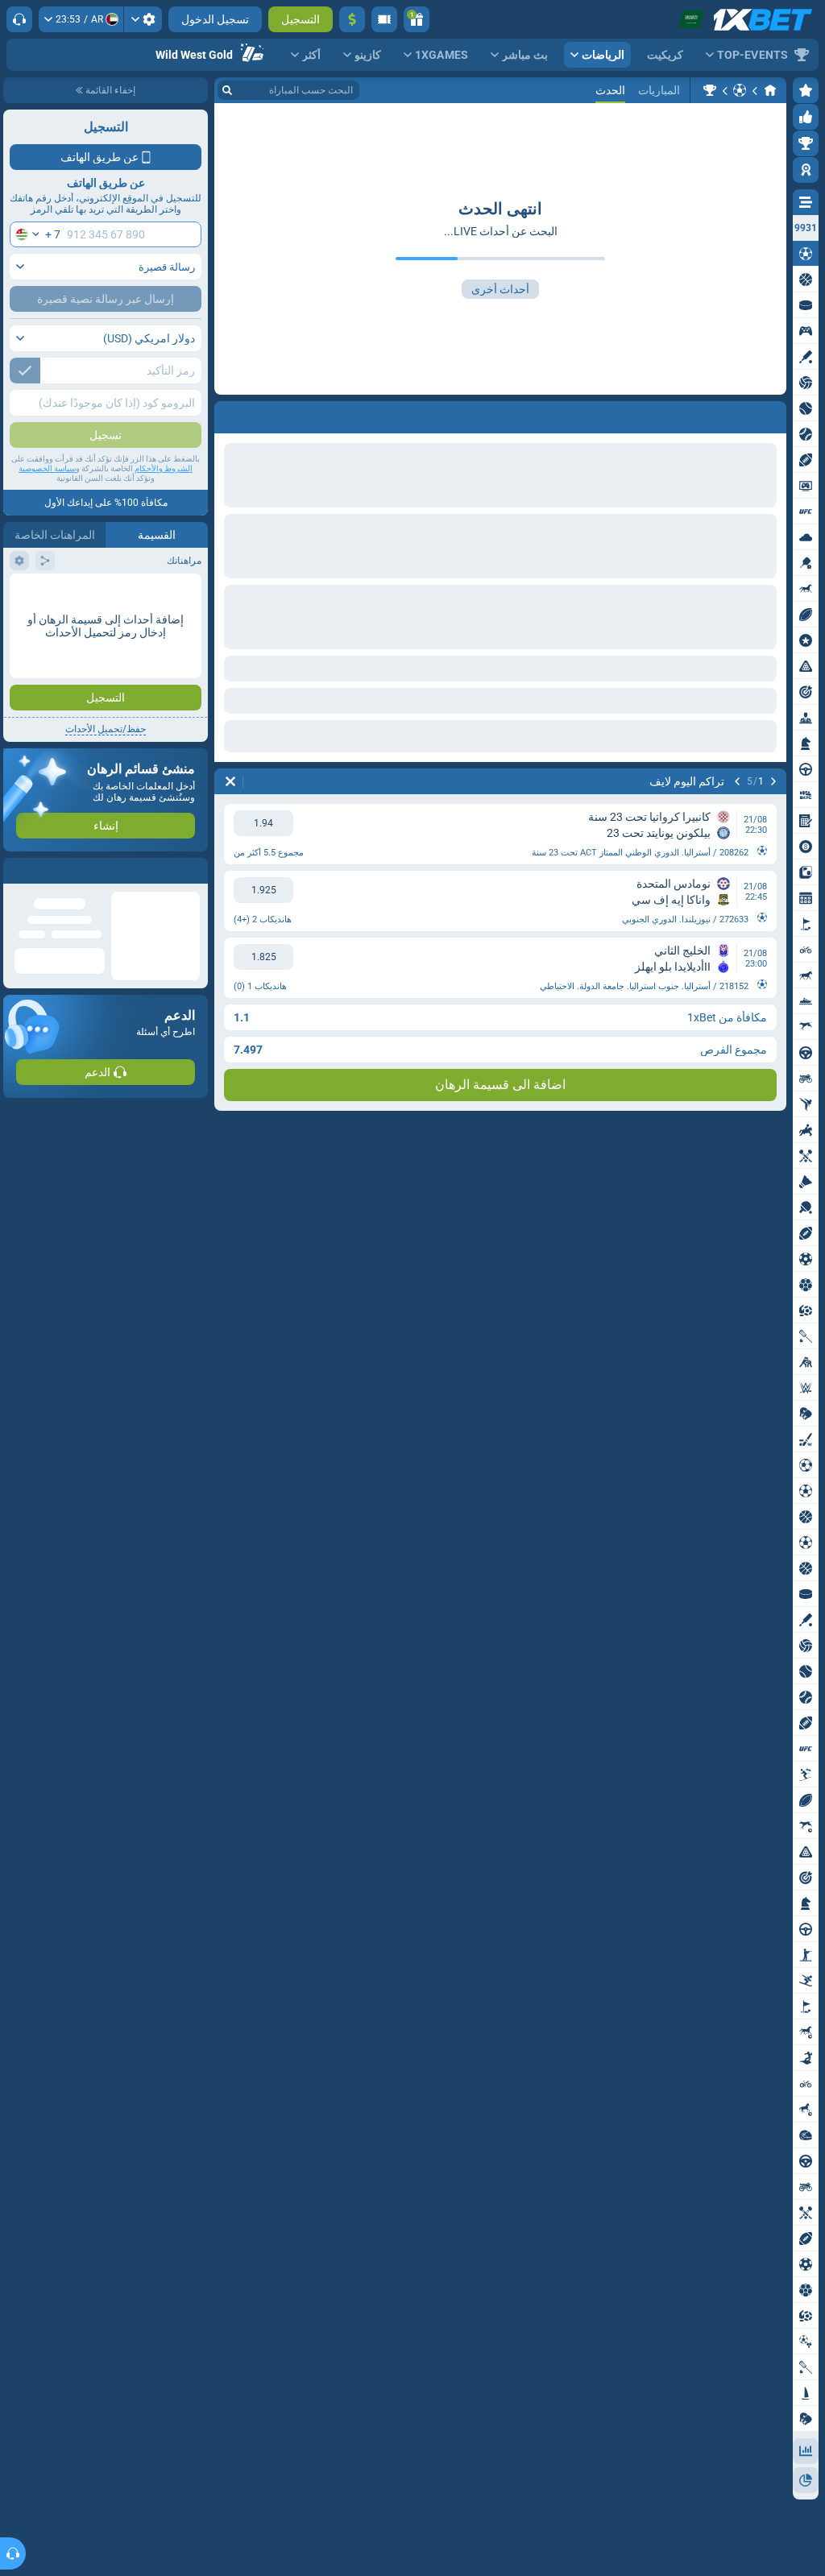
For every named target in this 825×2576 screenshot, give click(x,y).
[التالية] (737, 781)
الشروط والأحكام (164, 468)
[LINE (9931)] (770, 90)
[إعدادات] (143, 19)
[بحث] (227, 90)
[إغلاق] (16, 871)
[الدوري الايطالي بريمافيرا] (710, 90)
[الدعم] (19, 19)
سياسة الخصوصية (47, 468)
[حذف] (230, 781)
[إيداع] (352, 19)
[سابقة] (773, 781)
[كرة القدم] (740, 90)
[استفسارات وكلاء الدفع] (384, 19)
